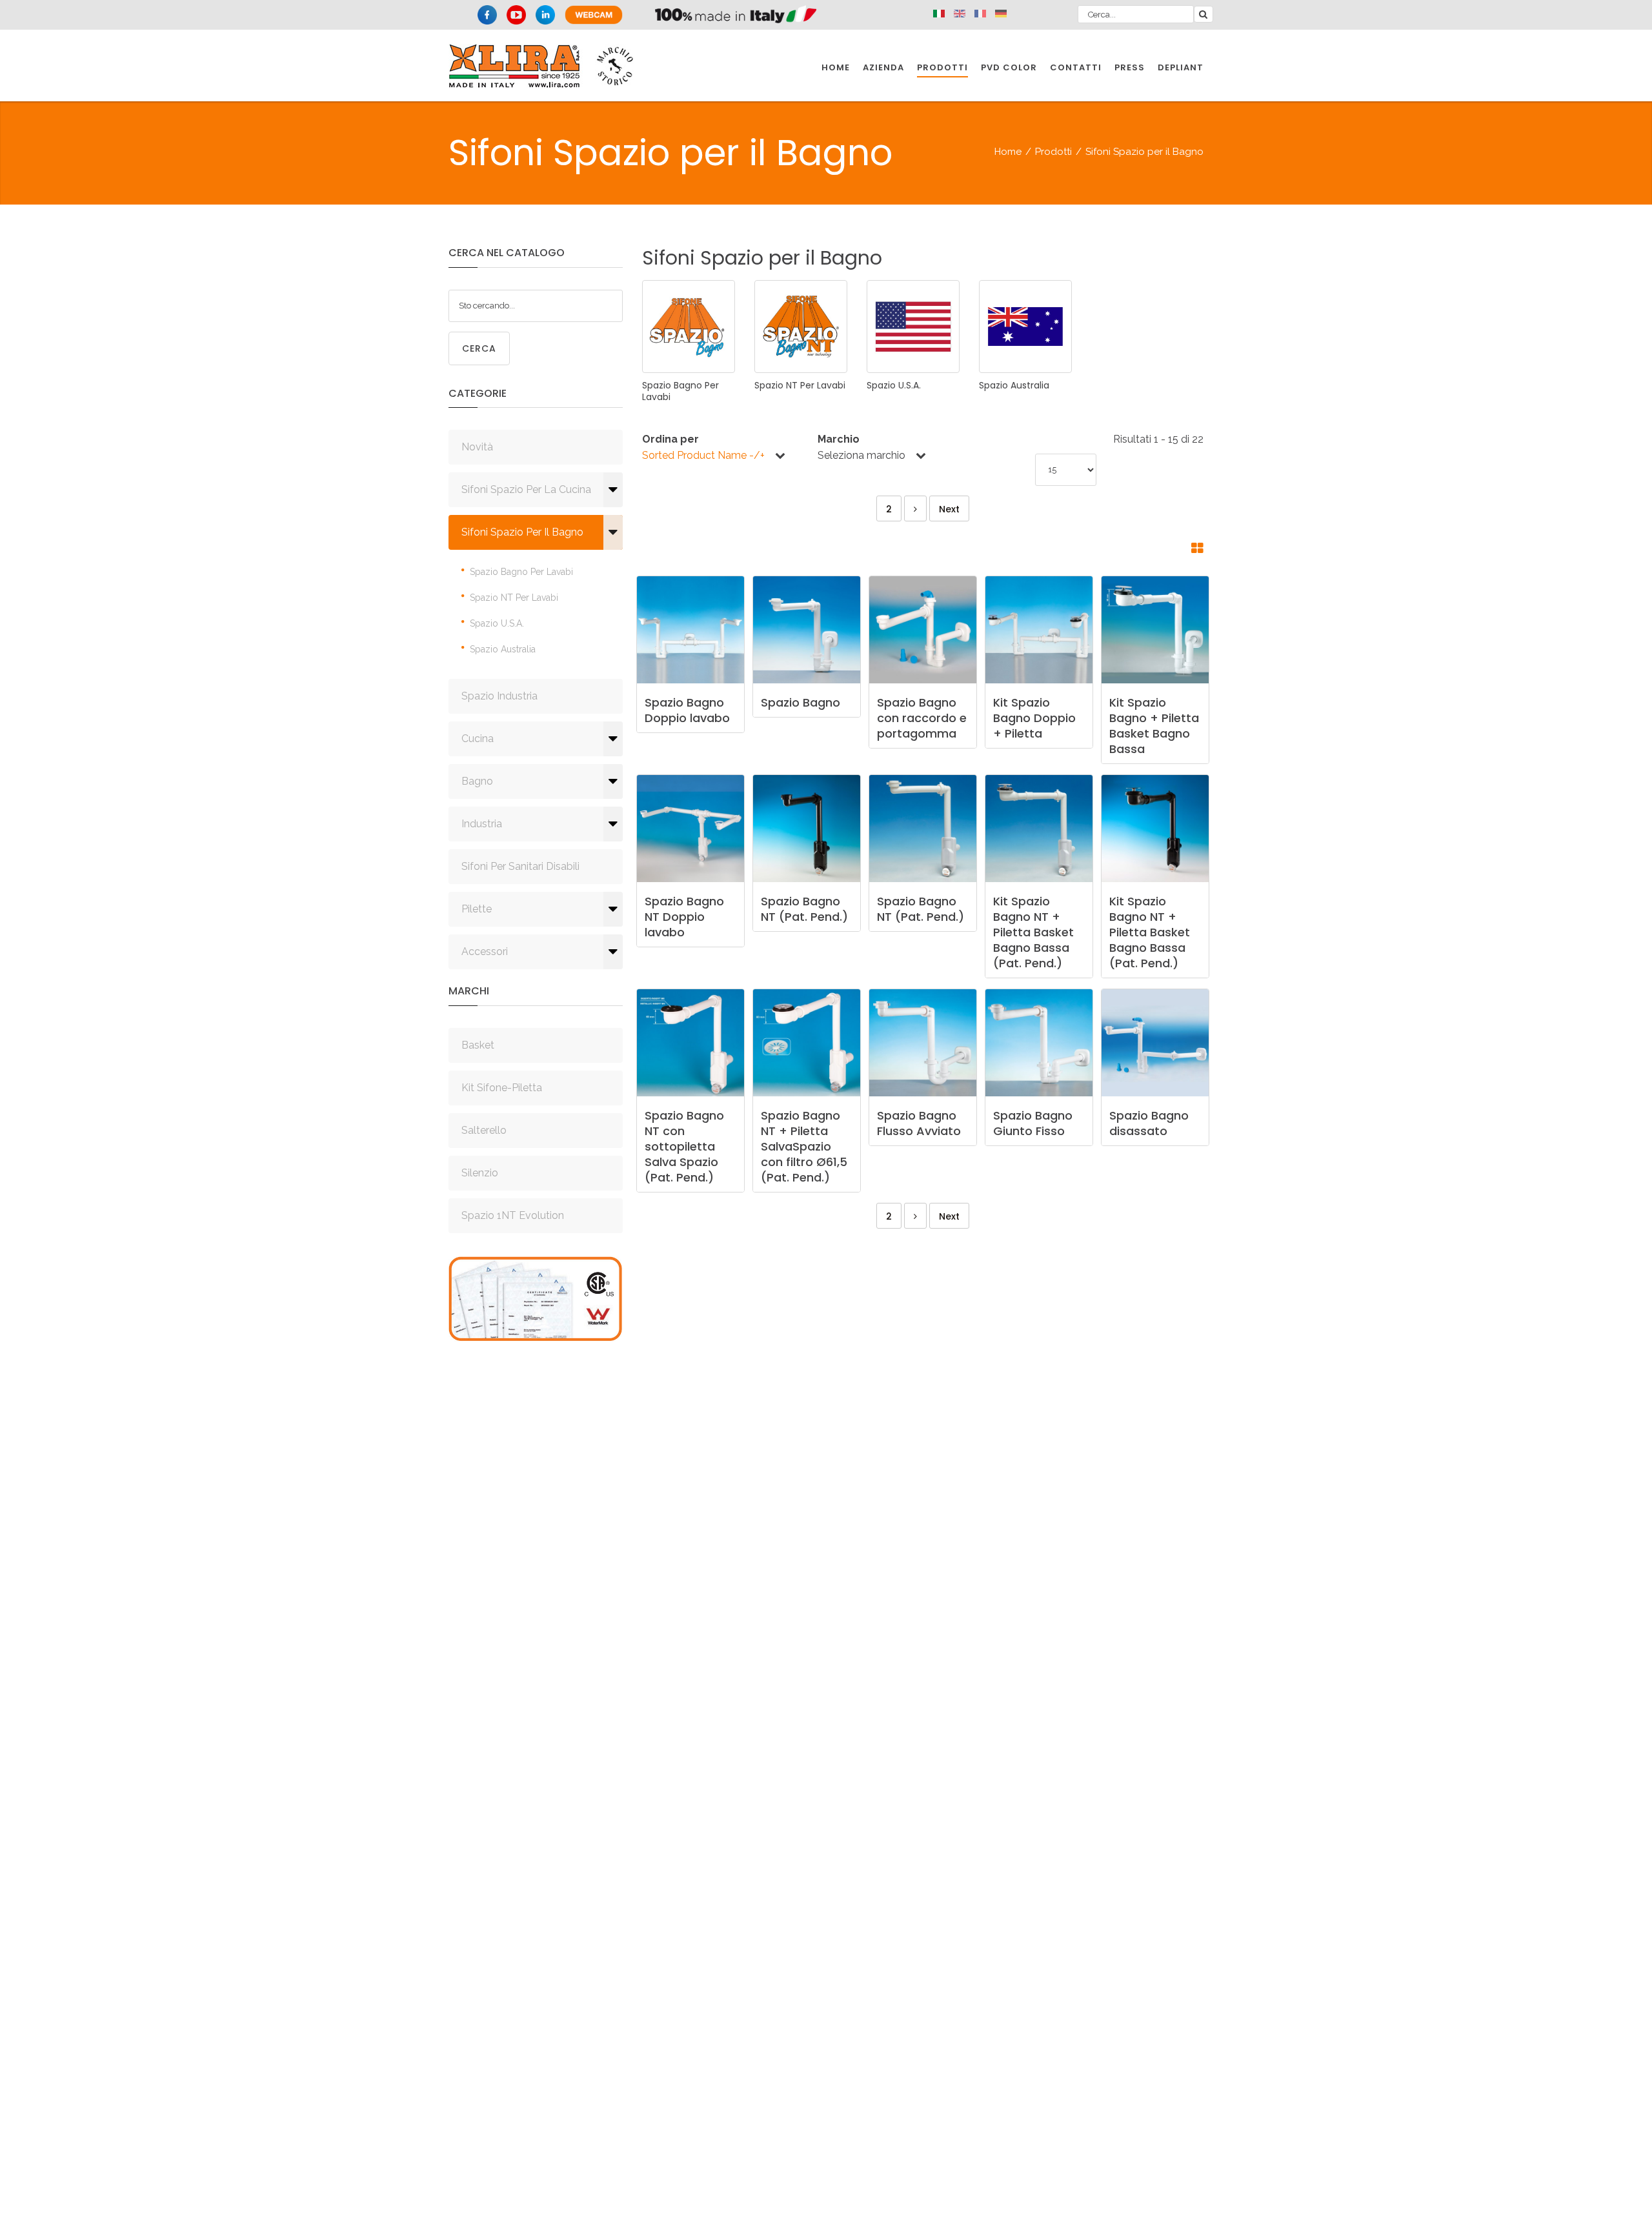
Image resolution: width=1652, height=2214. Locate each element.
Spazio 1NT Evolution (513, 1215)
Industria (482, 824)
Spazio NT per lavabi (514, 598)
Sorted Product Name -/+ (703, 455)
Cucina (478, 739)
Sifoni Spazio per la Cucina (526, 489)
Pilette (477, 909)
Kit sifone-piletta (502, 1088)
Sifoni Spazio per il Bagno (522, 532)
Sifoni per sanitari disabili (520, 866)
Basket (478, 1045)
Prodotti (1053, 152)
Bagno (477, 781)
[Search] (1204, 14)
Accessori (485, 951)
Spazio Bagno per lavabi (521, 572)
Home (1008, 152)
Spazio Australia (503, 649)
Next (949, 509)
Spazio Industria (499, 696)
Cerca (479, 348)
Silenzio (480, 1173)
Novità (477, 447)
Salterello (484, 1130)
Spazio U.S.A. (497, 623)
